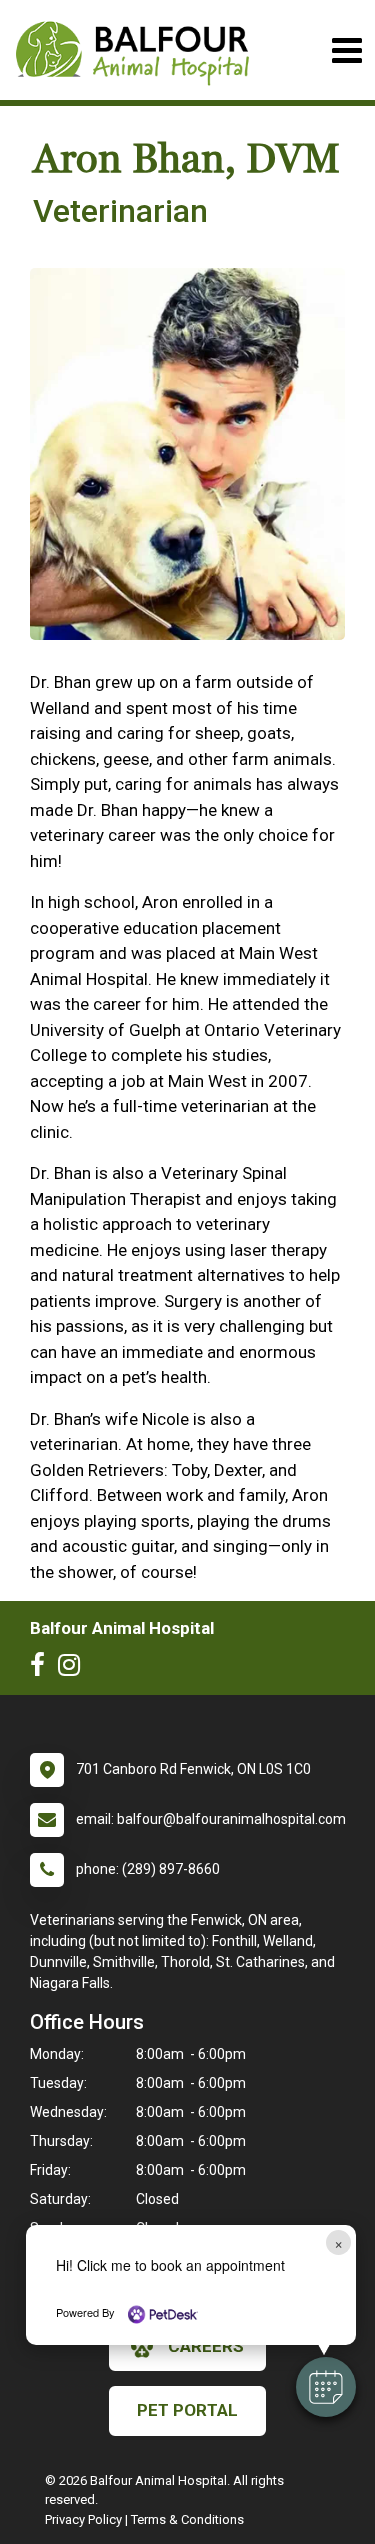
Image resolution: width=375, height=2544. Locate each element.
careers (206, 2346)
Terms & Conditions (187, 2519)
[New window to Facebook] (42, 1669)
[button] (326, 2387)
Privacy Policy (83, 2519)
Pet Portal (187, 2410)
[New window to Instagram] (74, 1669)
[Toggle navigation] (346, 50)
